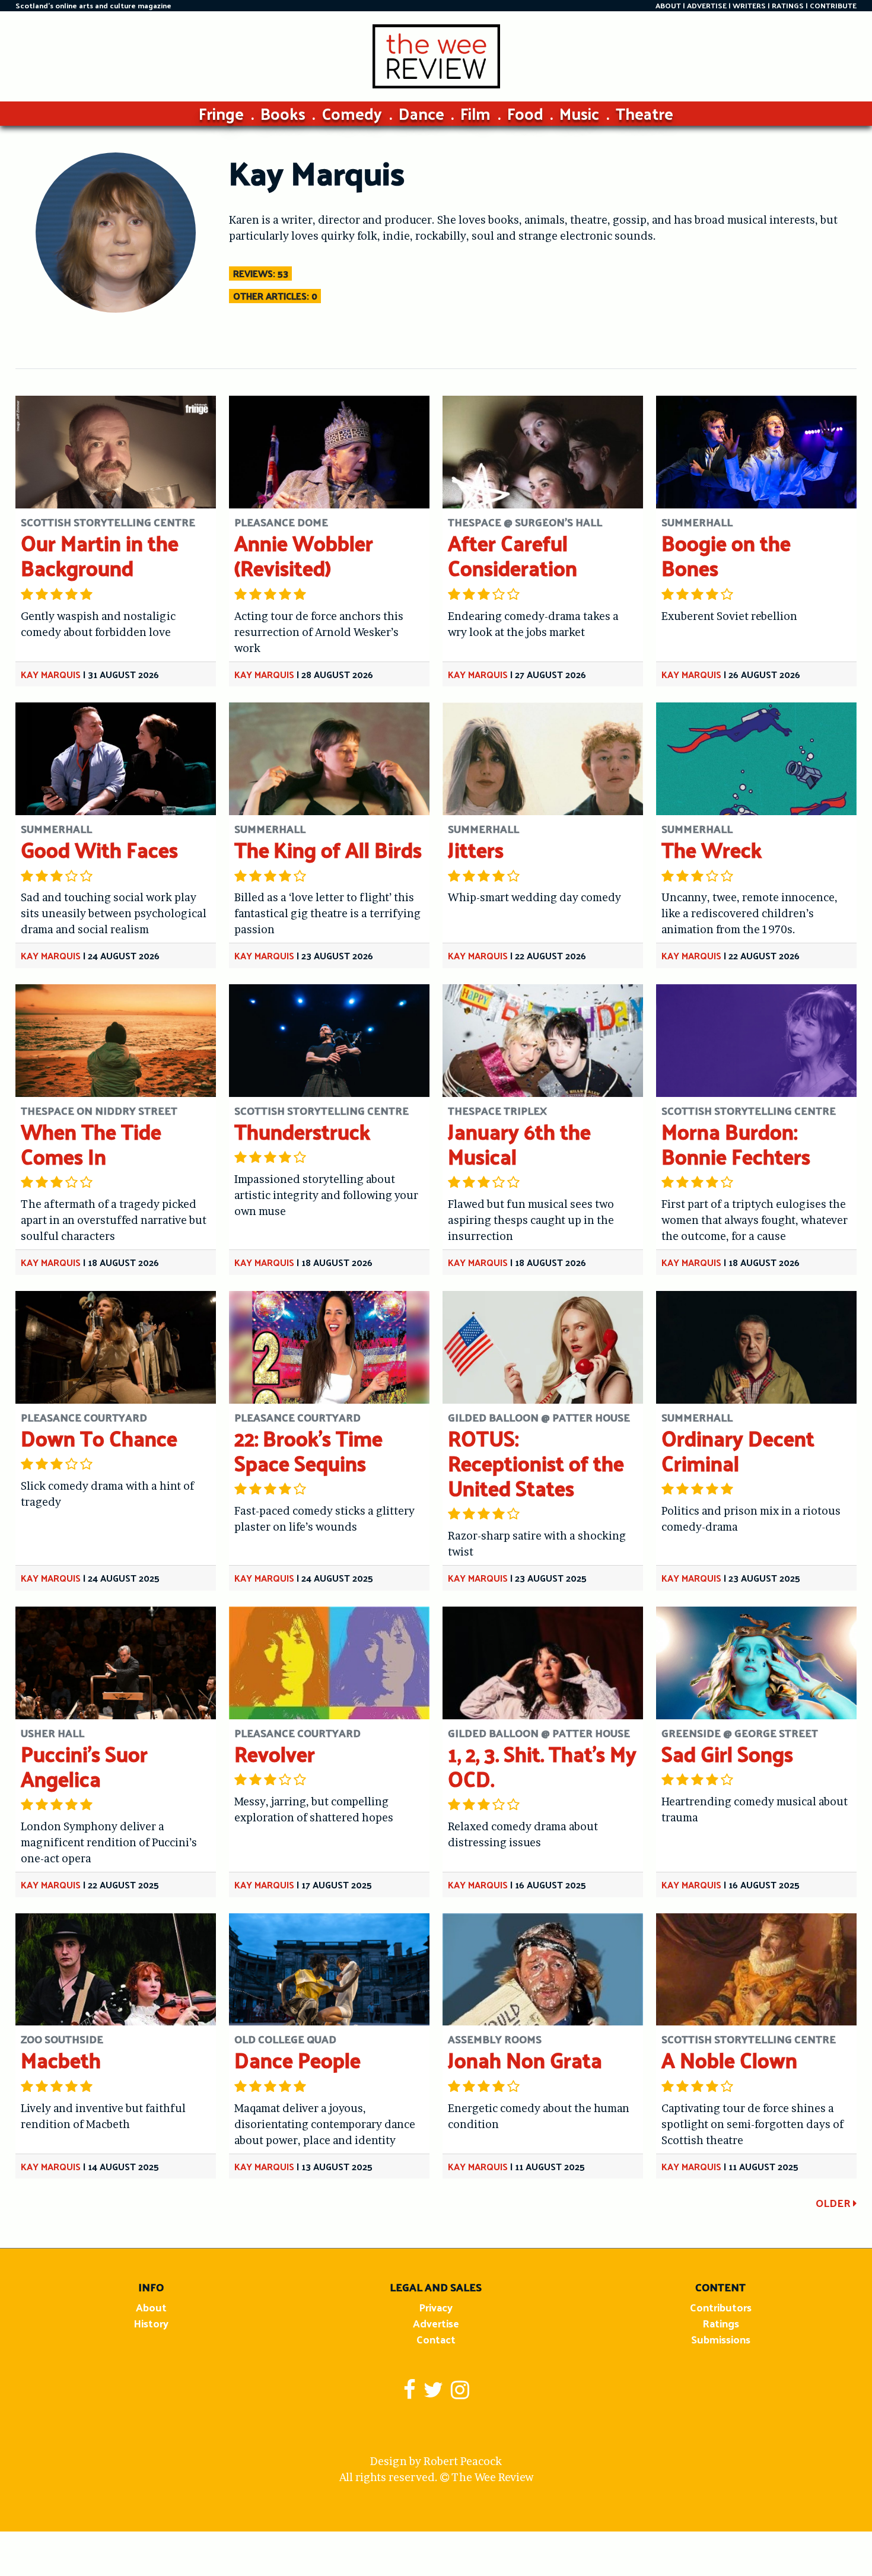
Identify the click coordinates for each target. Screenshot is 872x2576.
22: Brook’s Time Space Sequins (308, 1450)
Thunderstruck (302, 1131)
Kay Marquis (51, 674)
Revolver (275, 1753)
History (151, 2323)
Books (283, 113)
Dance (421, 113)
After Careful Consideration (513, 555)
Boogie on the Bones (726, 555)
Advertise (436, 2323)
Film (475, 113)
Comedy (352, 113)
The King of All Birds (328, 849)
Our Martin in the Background (100, 555)
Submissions (721, 2339)
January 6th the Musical (519, 1144)
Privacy (436, 2307)
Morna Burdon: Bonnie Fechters (736, 1144)
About (151, 2307)
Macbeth (61, 2060)
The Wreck (712, 849)
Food (525, 113)
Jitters (476, 849)
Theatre (645, 113)
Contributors (721, 2307)
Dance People (297, 2060)
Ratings (721, 2323)
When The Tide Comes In (91, 1144)
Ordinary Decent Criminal (738, 1450)
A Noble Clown (729, 2060)
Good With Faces (99, 849)
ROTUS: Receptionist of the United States (536, 1463)
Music (579, 113)
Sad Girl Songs (727, 1753)
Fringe (221, 113)
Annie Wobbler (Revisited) (304, 555)
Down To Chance (99, 1438)
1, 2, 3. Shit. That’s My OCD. (542, 1766)
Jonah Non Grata (525, 2060)
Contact (436, 2339)
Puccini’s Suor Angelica (84, 1766)
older (834, 2203)
